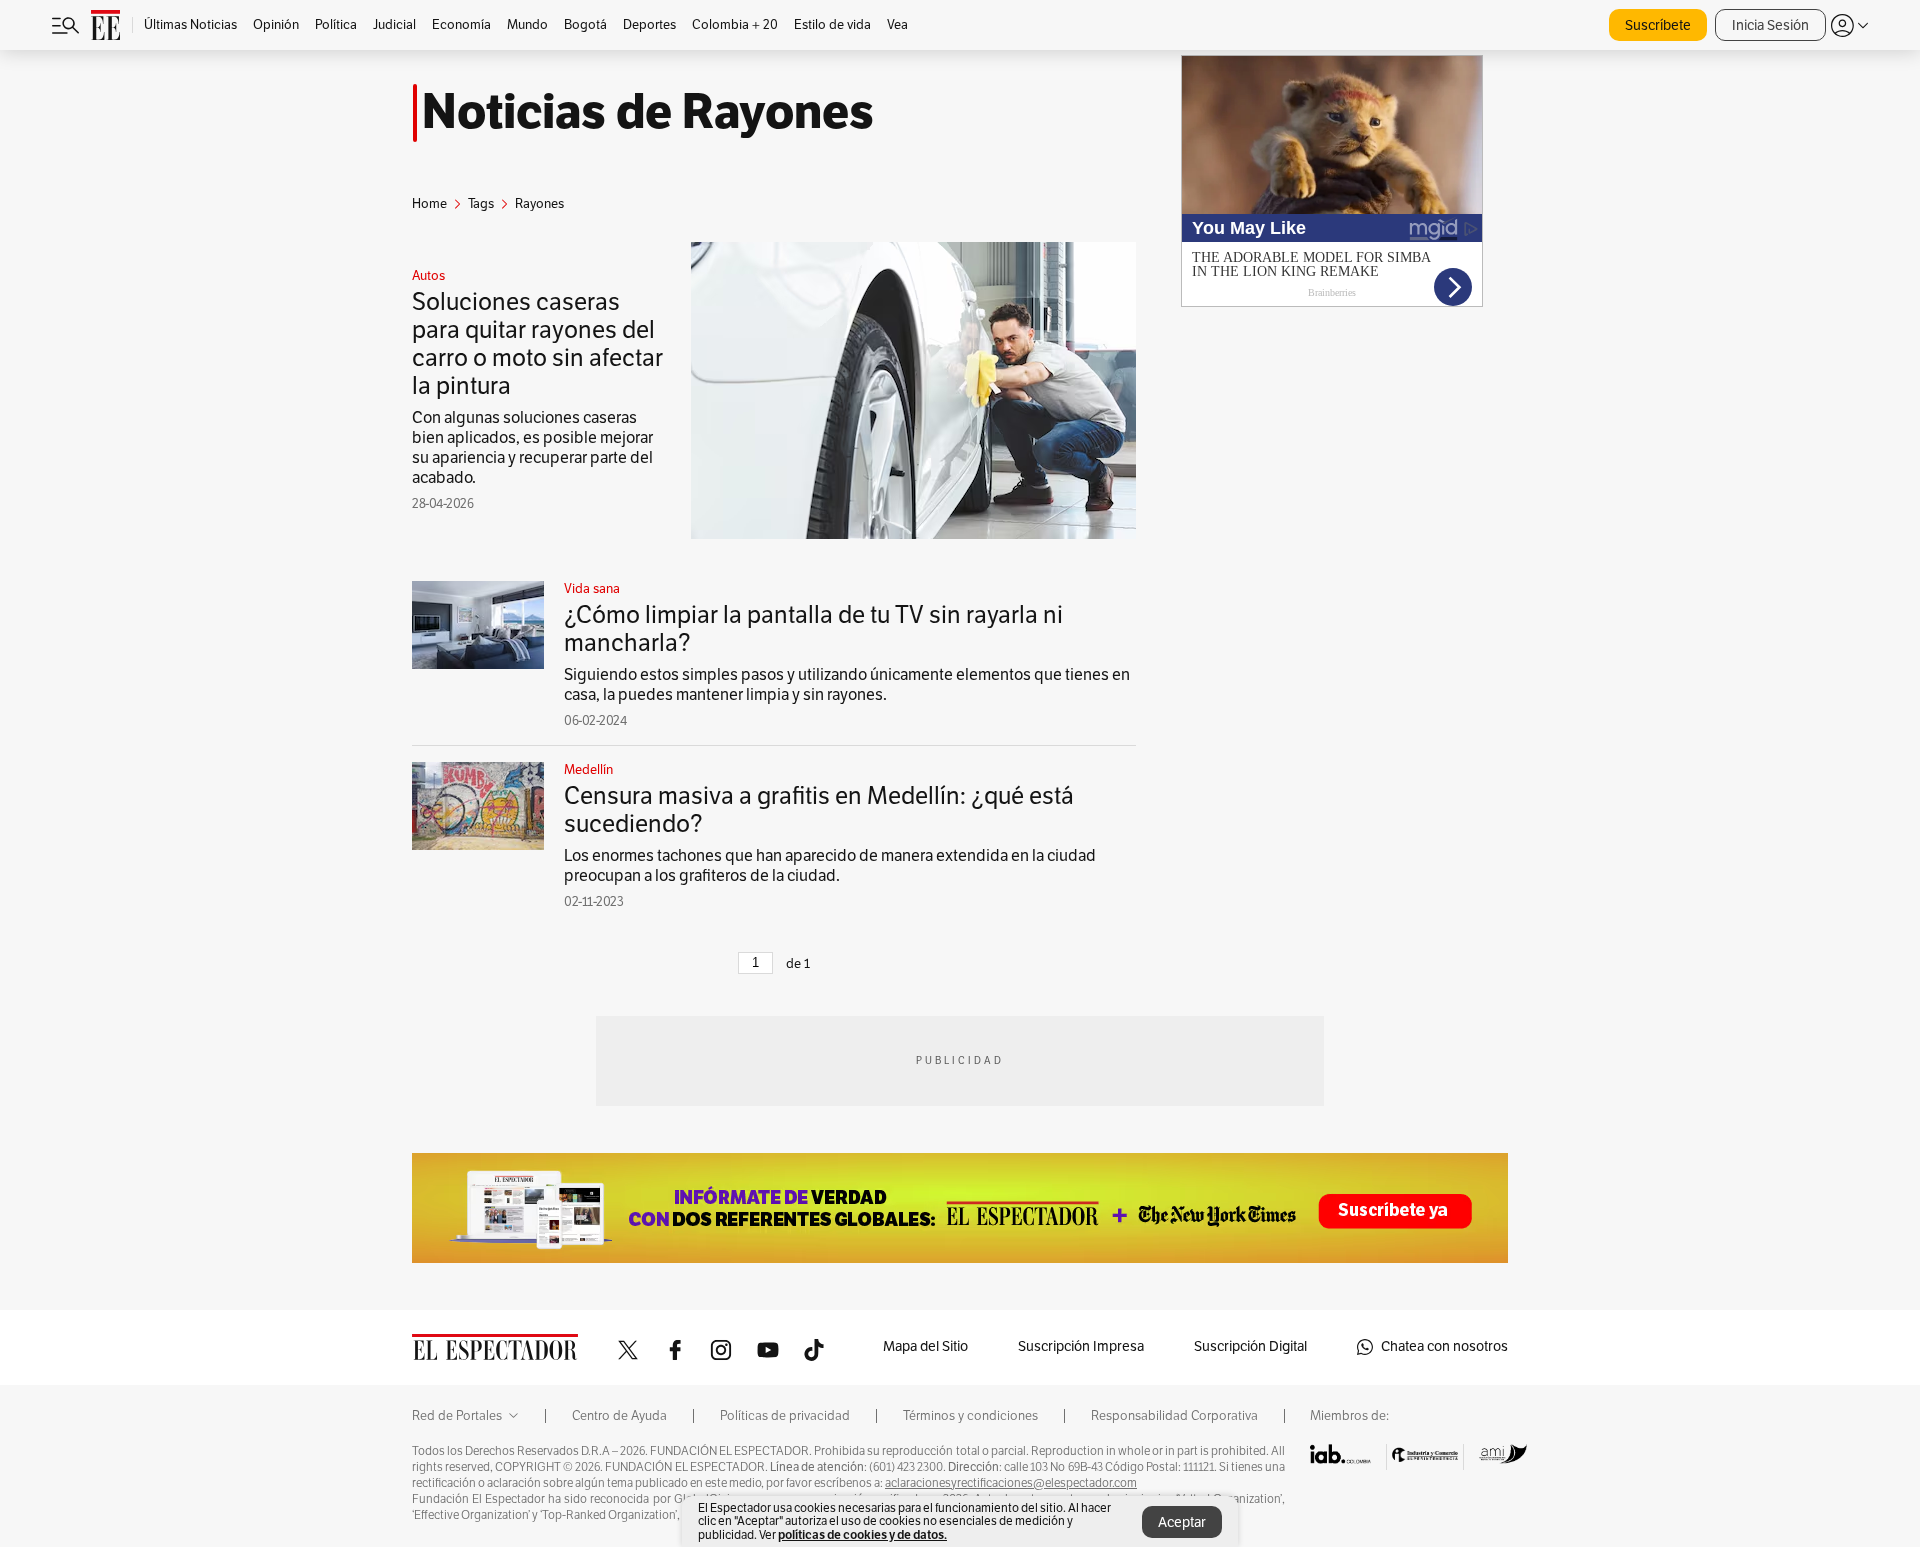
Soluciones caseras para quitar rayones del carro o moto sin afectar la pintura (537, 344)
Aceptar (1182, 1522)
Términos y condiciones (970, 1416)
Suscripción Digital (1250, 1346)
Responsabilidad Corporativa (1174, 1416)
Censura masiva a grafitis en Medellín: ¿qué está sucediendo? (819, 810)
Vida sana (592, 589)
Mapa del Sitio (925, 1346)
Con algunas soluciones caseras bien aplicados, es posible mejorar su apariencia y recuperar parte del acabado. (532, 448)
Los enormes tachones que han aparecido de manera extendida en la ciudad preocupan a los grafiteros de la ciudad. (830, 866)
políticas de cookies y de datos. (862, 1534)
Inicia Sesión (1770, 25)
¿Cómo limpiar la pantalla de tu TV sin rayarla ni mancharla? (813, 629)
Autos (428, 276)
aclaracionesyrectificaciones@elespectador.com (1011, 1483)
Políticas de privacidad (785, 1416)
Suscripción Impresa (1081, 1346)
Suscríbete (1658, 25)
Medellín (588, 770)
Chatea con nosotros (1444, 1346)
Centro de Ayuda (619, 1416)
